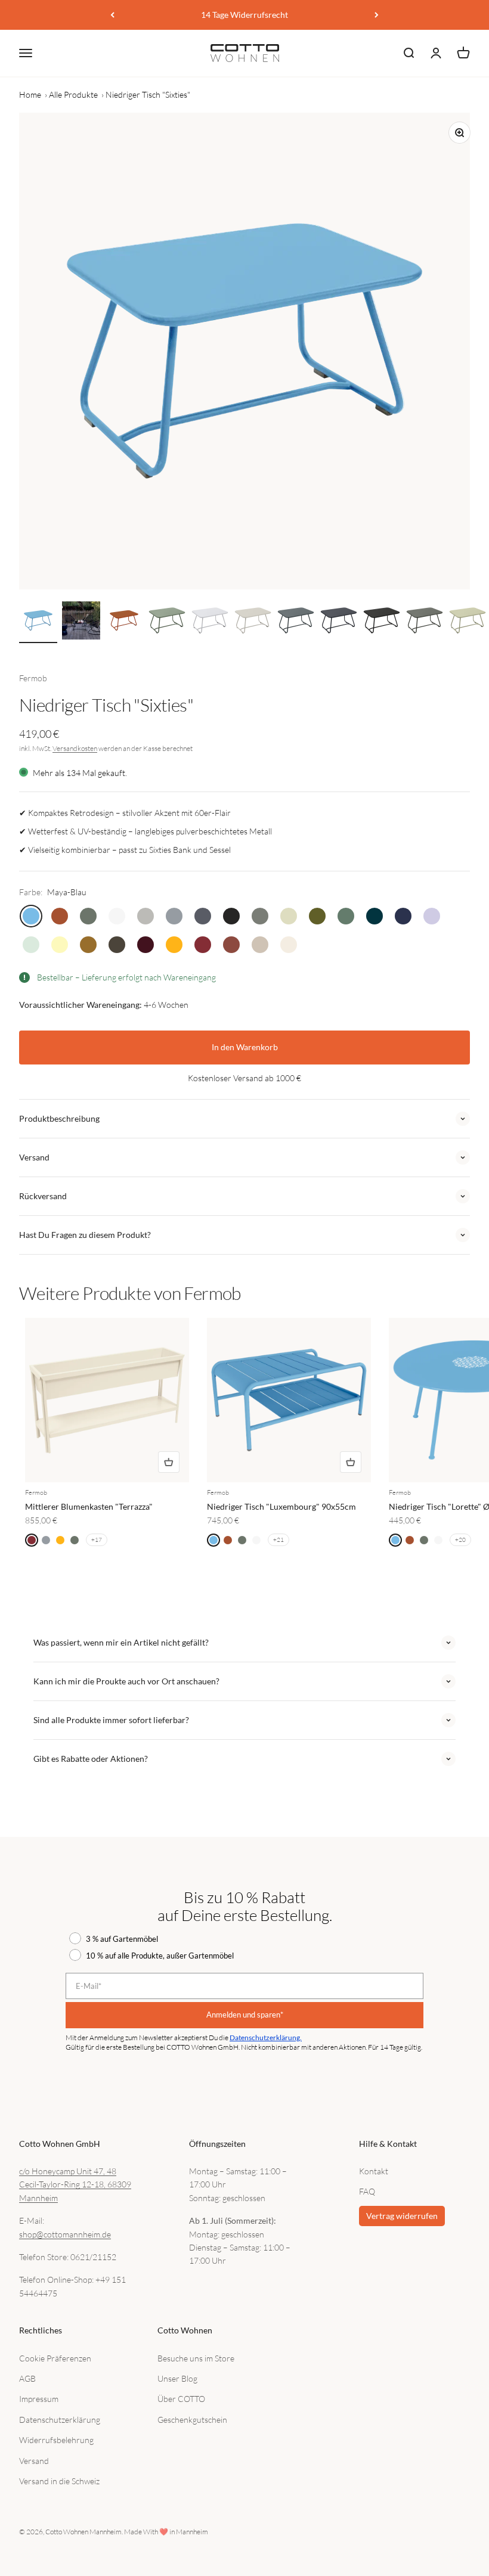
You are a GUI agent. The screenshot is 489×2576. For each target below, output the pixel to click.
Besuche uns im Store (196, 2358)
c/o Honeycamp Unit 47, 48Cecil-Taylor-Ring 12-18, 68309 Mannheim (75, 2184)
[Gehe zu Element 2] (81, 622)
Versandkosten (75, 748)
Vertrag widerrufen (402, 2216)
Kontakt (374, 2171)
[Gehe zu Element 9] (382, 622)
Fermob (33, 678)
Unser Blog (177, 2378)
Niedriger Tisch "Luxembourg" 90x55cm (281, 1506)
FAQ (367, 2191)
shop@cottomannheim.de (65, 2234)
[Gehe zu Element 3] (124, 622)
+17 (97, 1540)
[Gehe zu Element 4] (167, 622)
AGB (27, 2378)
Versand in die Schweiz (59, 2481)
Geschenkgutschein (192, 2420)
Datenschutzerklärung (60, 2420)
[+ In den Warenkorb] (169, 1462)
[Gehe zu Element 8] (339, 622)
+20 (460, 1540)
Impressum (39, 2399)
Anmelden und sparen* (245, 2015)
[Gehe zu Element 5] (210, 622)
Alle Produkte (73, 94)
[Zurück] (112, 15)
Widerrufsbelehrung (56, 2440)
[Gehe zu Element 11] (468, 622)
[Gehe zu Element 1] (38, 622)
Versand (34, 2461)
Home (30, 94)
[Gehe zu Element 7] (296, 622)
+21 (278, 1540)
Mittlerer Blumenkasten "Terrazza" (89, 1506)
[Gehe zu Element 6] (253, 622)
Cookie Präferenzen (55, 2358)
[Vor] (377, 15)
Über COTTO (181, 2399)
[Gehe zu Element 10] (425, 622)
